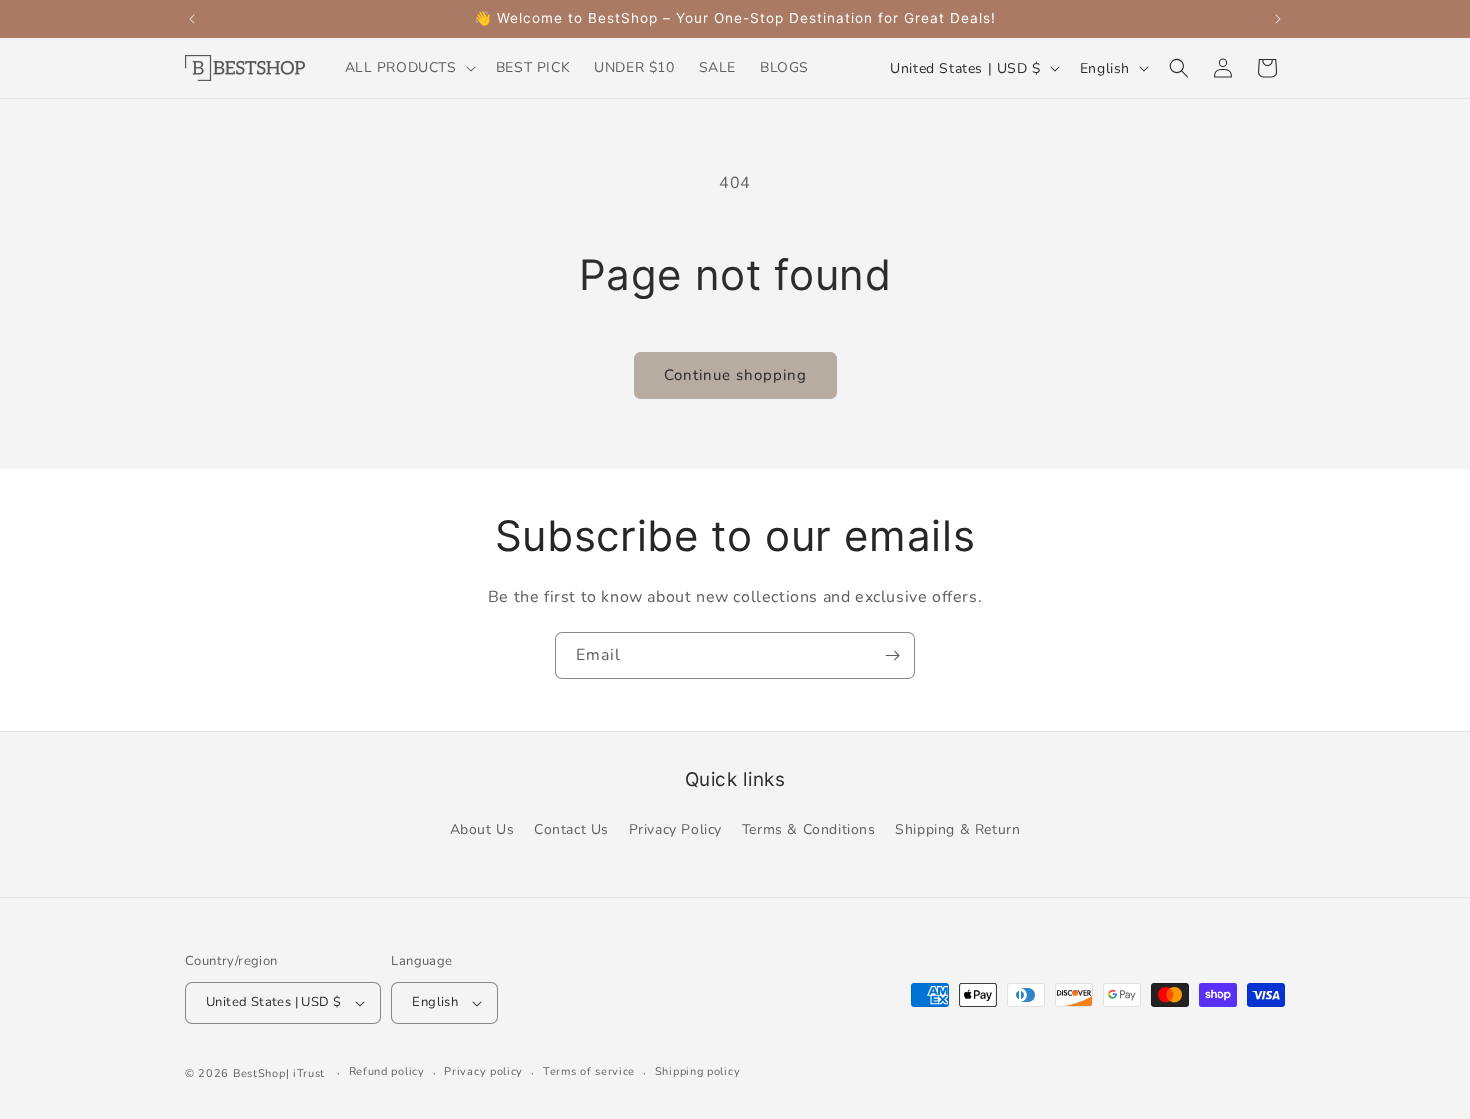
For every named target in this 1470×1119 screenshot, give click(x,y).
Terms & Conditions (809, 829)
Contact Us (571, 829)
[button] (408, 68)
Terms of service (589, 1071)
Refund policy (387, 1071)
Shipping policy (698, 1071)
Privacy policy (483, 1071)
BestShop (259, 1073)
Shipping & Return (957, 829)
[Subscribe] (892, 655)
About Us (482, 829)
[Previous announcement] (192, 19)
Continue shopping (735, 375)
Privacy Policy (675, 829)
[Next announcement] (1278, 19)
